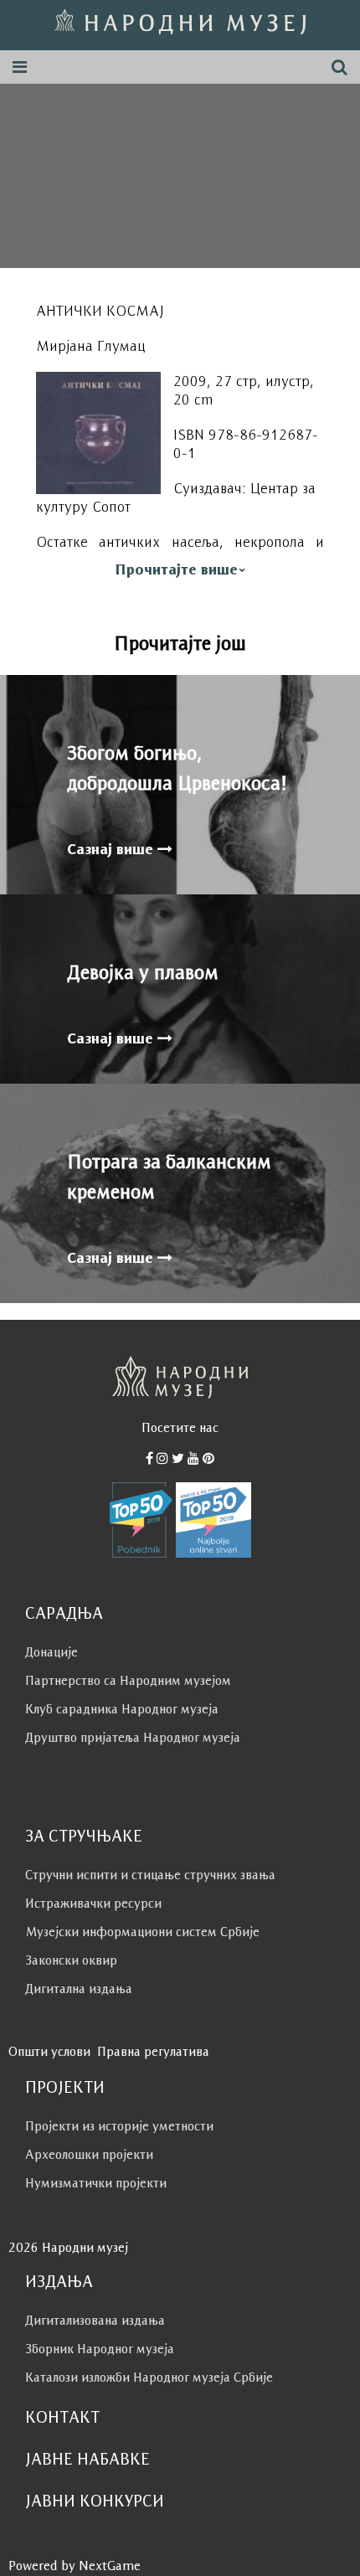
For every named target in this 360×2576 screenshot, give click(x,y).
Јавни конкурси (95, 2501)
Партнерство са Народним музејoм (128, 1680)
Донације (51, 1652)
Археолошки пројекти (89, 2154)
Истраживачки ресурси (93, 1903)
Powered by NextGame (75, 2566)
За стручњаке (84, 1836)
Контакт (62, 2417)
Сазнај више (112, 849)
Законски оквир (71, 1960)
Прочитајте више (176, 569)
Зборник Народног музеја (100, 2349)
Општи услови (49, 2051)
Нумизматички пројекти (96, 2183)
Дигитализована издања (95, 2320)
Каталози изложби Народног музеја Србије (149, 2377)
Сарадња (64, 1613)
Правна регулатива (153, 2051)
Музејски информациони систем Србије (142, 1932)
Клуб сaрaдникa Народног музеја (122, 1709)
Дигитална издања (79, 1989)
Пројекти (65, 2087)
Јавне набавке (87, 2459)
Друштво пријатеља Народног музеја (133, 1737)
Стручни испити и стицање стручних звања (150, 1875)
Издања (59, 2281)
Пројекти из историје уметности (119, 2126)
